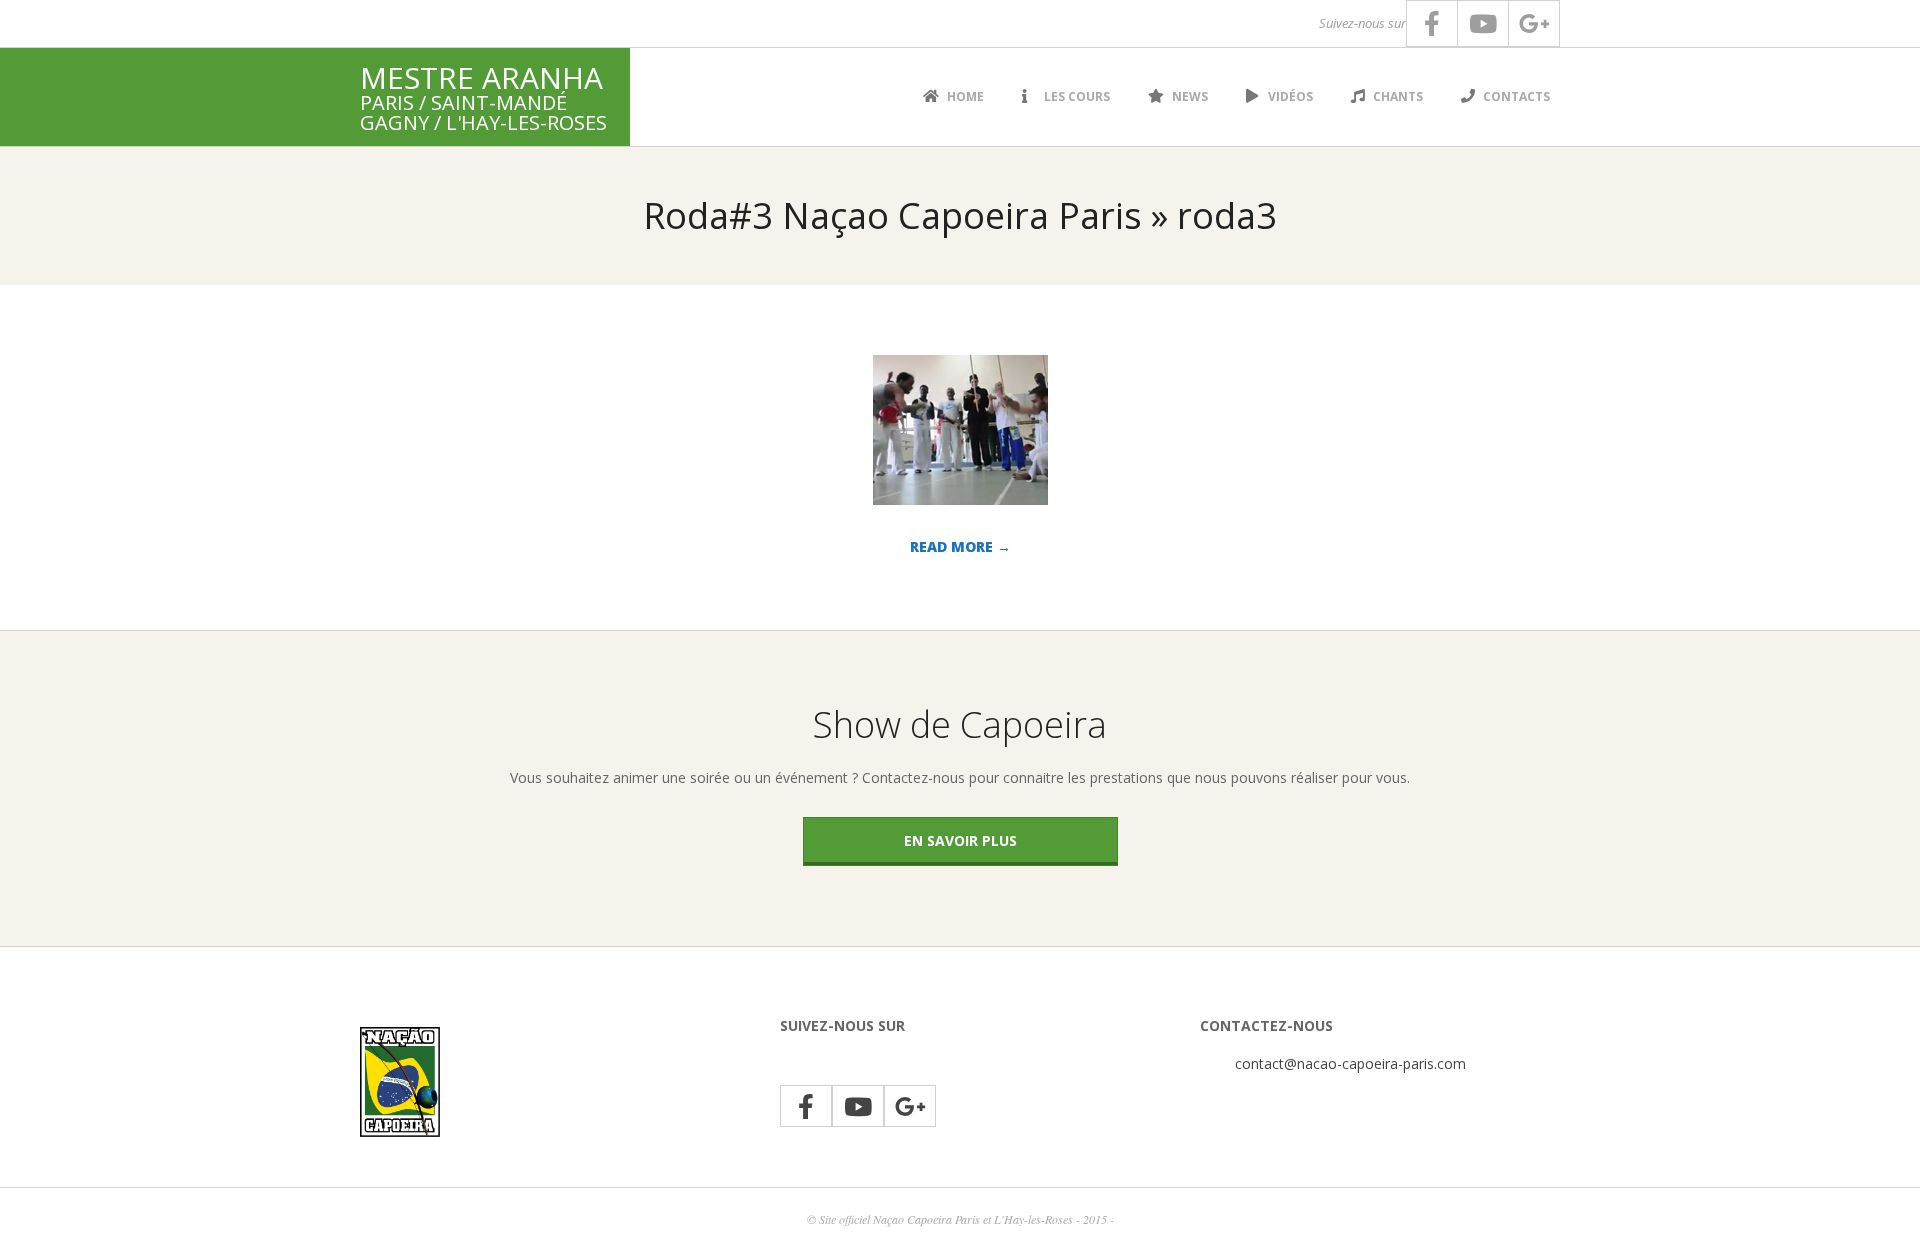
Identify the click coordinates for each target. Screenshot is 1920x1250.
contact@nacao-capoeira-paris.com (1350, 1063)
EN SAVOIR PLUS (960, 840)
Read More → (960, 546)
